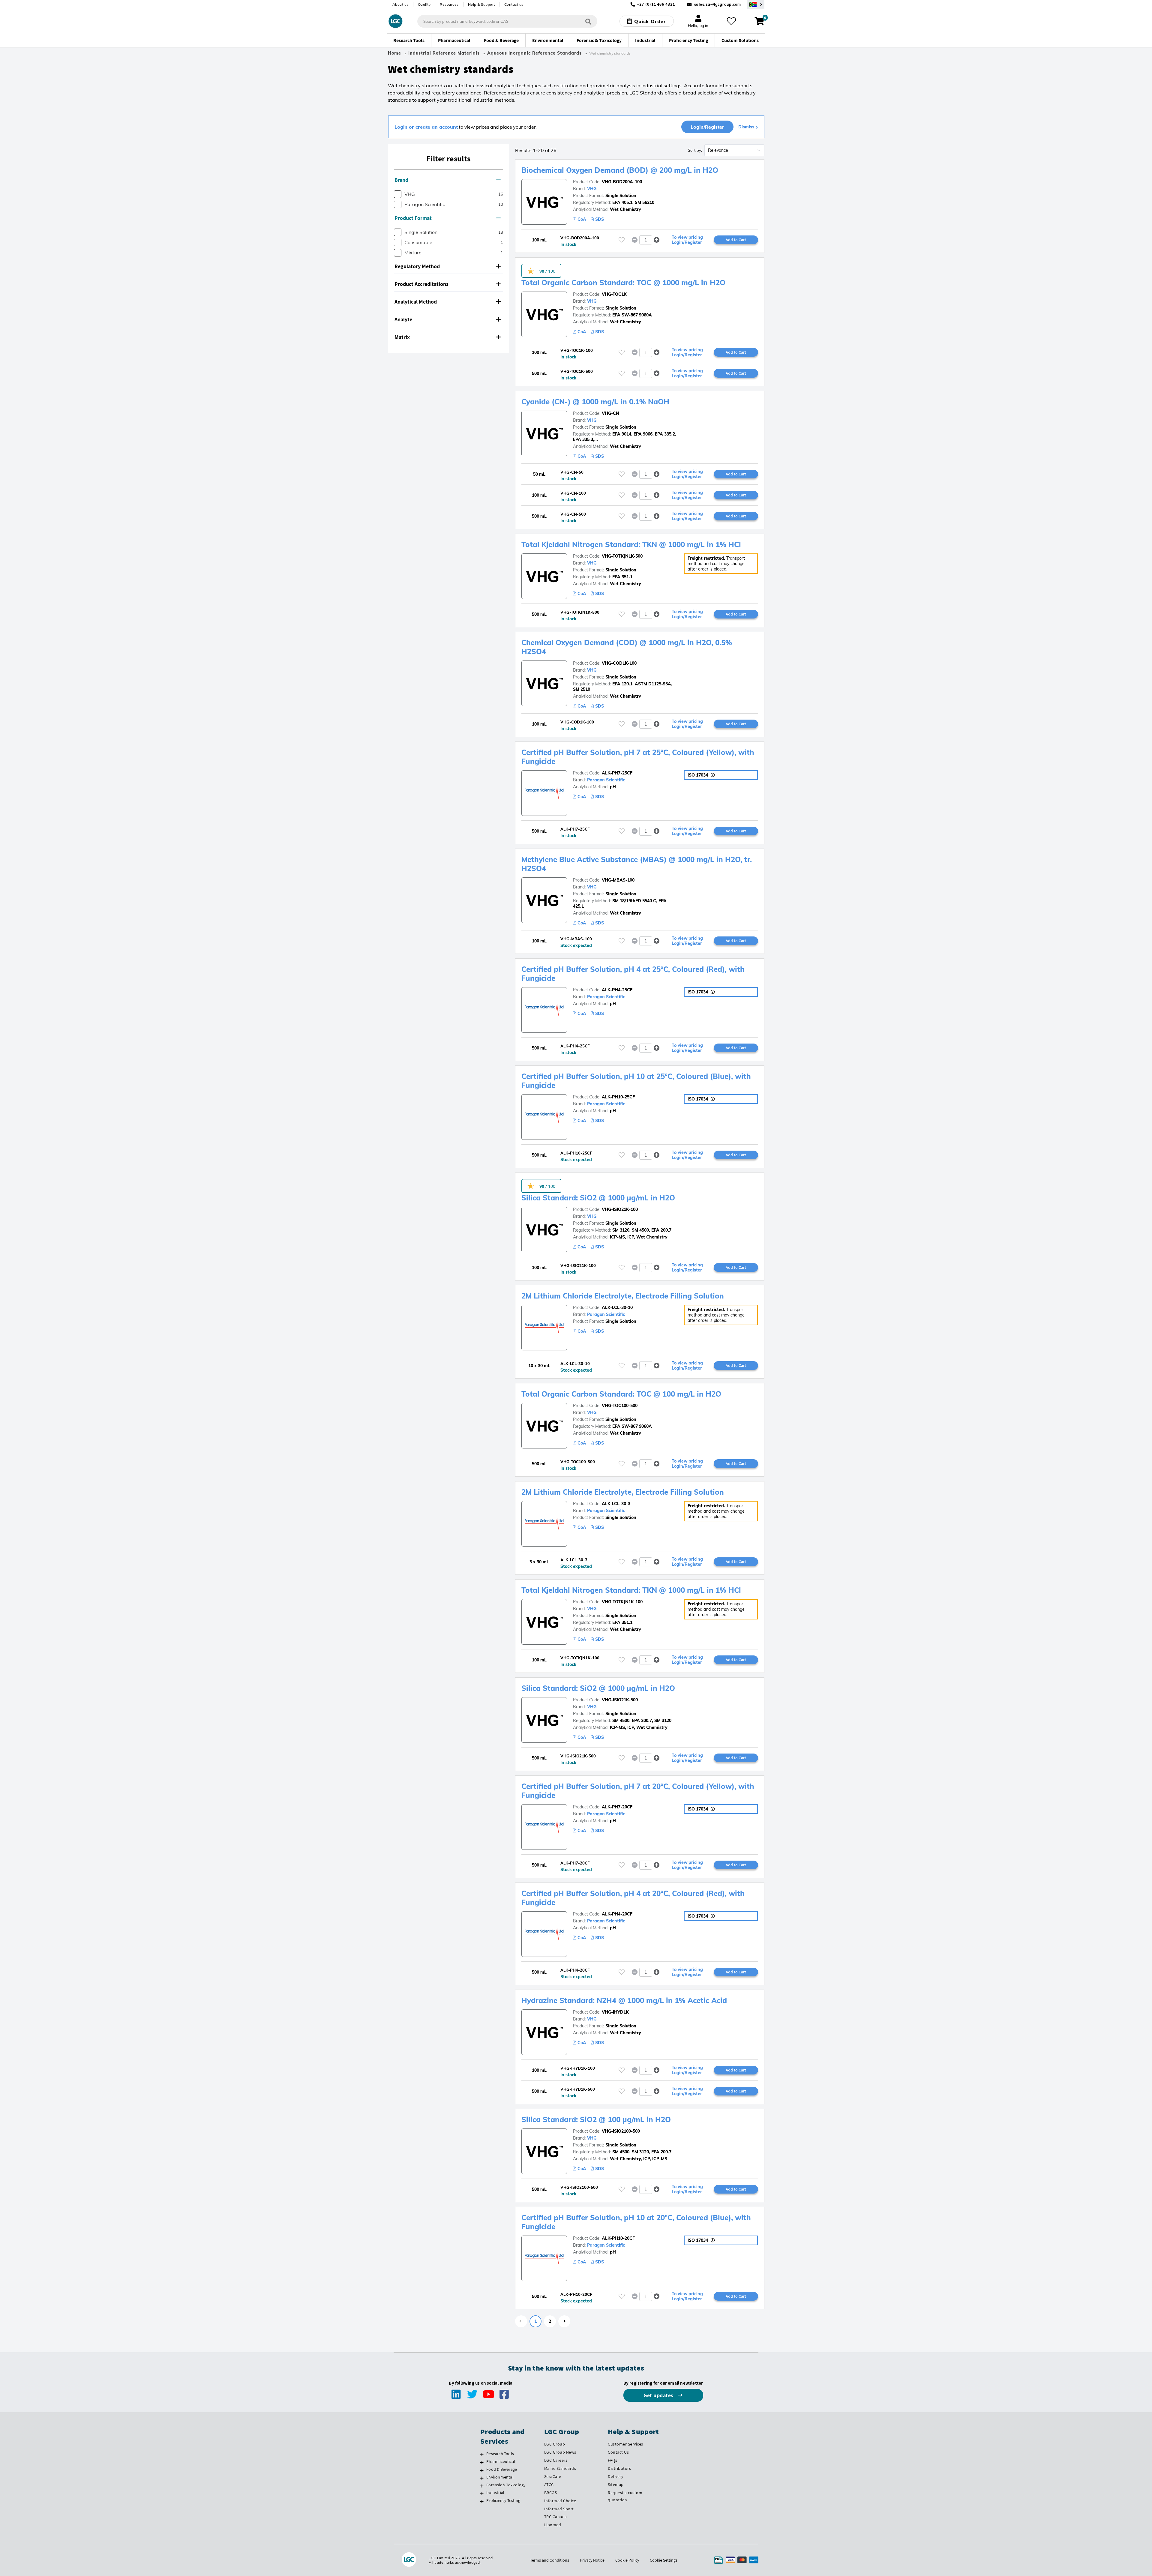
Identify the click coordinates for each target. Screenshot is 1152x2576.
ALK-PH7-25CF (617, 773)
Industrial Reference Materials (444, 53)
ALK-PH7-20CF (617, 1807)
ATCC (549, 2485)
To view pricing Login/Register (687, 240)
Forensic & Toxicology (506, 2485)
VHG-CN (610, 413)
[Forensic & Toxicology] (482, 2486)
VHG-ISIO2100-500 (621, 2131)
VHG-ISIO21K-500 (620, 1700)
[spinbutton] (646, 240)
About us (400, 4)
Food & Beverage (502, 2469)
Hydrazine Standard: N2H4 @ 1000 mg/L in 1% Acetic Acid (624, 2000)
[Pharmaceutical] (482, 2462)
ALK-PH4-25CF (617, 990)
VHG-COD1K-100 (619, 663)
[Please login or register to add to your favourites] (622, 240)
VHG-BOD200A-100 (622, 182)
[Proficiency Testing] (482, 2501)
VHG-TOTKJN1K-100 (622, 1602)
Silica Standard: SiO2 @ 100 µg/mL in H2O (596, 2119)
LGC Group (555, 2444)
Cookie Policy (627, 2560)
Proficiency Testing (503, 2500)
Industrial (495, 2493)
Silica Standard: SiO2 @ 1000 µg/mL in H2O (598, 1198)
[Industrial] (482, 2494)
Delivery (615, 2476)
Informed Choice (560, 2501)
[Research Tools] (482, 2455)
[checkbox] (398, 194)
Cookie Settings (664, 2560)
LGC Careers (556, 2460)
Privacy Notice (592, 2560)
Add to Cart (736, 240)
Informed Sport (559, 2509)
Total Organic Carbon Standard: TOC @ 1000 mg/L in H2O (623, 283)
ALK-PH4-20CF (617, 1914)
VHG (592, 189)
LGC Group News (560, 2452)
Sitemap (616, 2485)
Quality (424, 4)
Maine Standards (560, 2468)
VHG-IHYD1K (615, 2012)
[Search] (588, 21)
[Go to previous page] (521, 2321)
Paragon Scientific (606, 780)
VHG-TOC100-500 (620, 1406)
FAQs (612, 2460)
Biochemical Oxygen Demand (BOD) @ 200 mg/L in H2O (620, 170)
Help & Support (481, 4)
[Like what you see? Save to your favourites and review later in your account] (731, 21)
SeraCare (553, 2476)
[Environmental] (482, 2478)
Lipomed (553, 2525)
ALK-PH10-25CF (618, 1097)
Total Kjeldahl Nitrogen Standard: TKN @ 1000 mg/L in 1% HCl (631, 544)
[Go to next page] (564, 2321)
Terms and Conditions (550, 2560)
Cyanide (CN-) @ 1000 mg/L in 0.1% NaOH (595, 402)
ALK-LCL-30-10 (617, 1307)
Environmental (500, 2477)
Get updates (659, 2395)
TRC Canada (556, 2517)
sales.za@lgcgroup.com (718, 4)
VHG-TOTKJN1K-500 (622, 556)
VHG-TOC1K (614, 294)
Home (394, 53)
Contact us (514, 4)
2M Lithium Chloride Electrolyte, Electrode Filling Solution (623, 1296)
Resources (449, 4)
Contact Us (618, 2452)
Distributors (619, 2468)
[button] (448, 180)
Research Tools (500, 2454)
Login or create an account (426, 127)
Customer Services (625, 2444)
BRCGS (551, 2493)
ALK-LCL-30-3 (616, 1504)
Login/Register (707, 127)
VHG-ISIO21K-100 (620, 1209)
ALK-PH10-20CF (618, 2238)
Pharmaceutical (501, 2461)
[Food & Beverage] (482, 2470)
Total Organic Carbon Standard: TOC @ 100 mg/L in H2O (621, 1394)
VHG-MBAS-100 (618, 880)
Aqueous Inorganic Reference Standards (534, 53)
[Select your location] (756, 4)
